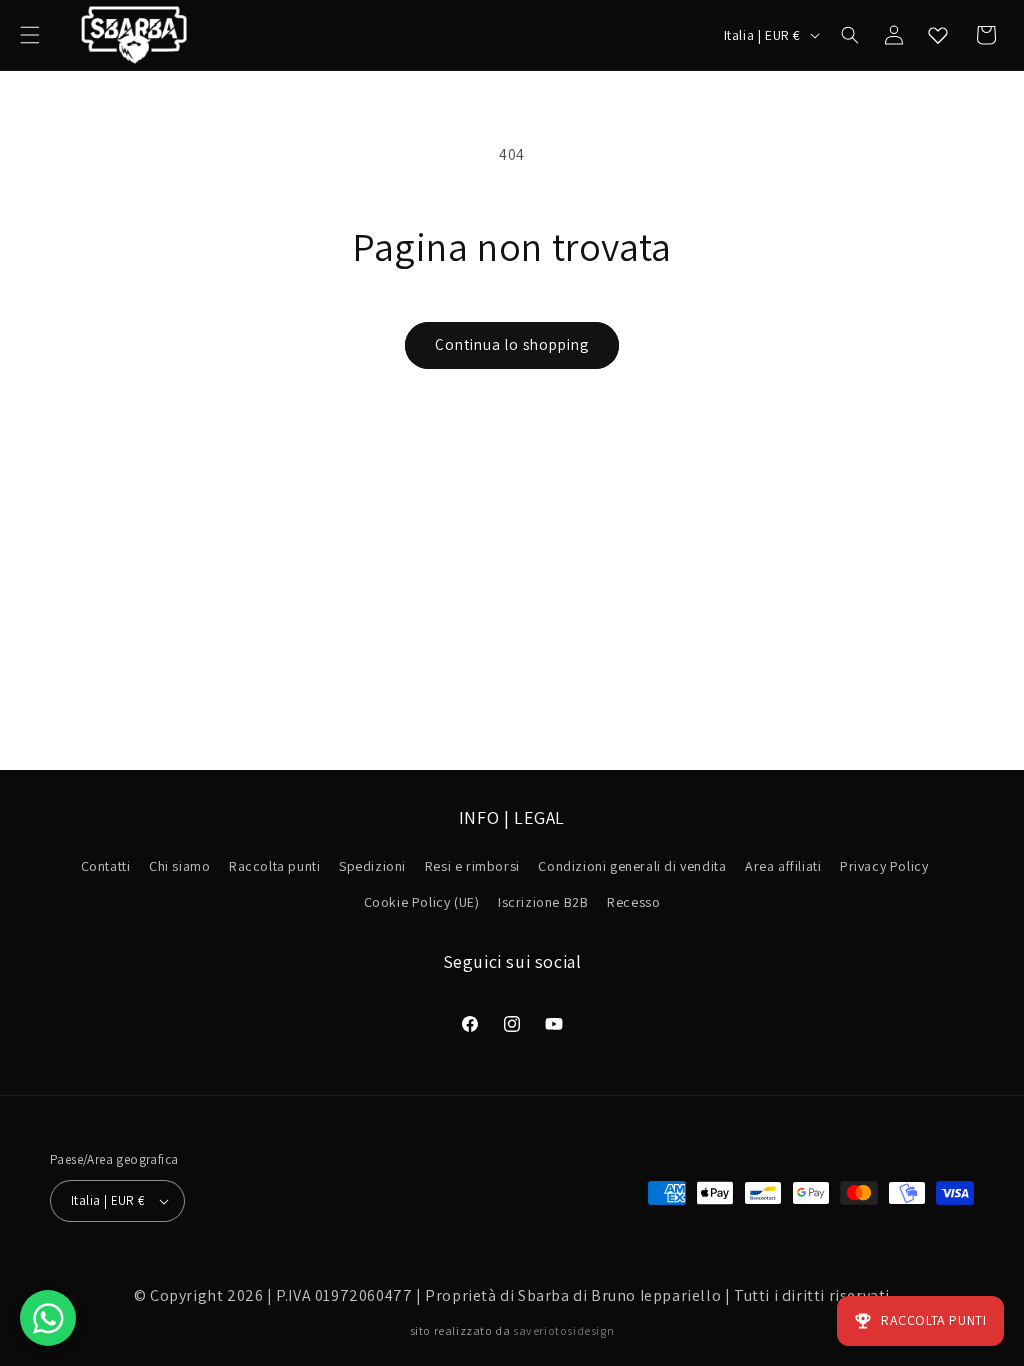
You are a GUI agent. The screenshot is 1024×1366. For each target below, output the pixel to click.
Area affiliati (783, 866)
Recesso (633, 902)
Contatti (106, 866)
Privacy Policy (884, 866)
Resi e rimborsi (472, 866)
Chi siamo (179, 866)
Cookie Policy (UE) (422, 902)
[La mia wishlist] (938, 35)
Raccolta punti (274, 866)
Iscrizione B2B (543, 902)
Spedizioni (372, 866)
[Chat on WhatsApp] (48, 1318)
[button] (30, 35)
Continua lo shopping (512, 344)
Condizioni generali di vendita (632, 866)
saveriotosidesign (563, 1330)
